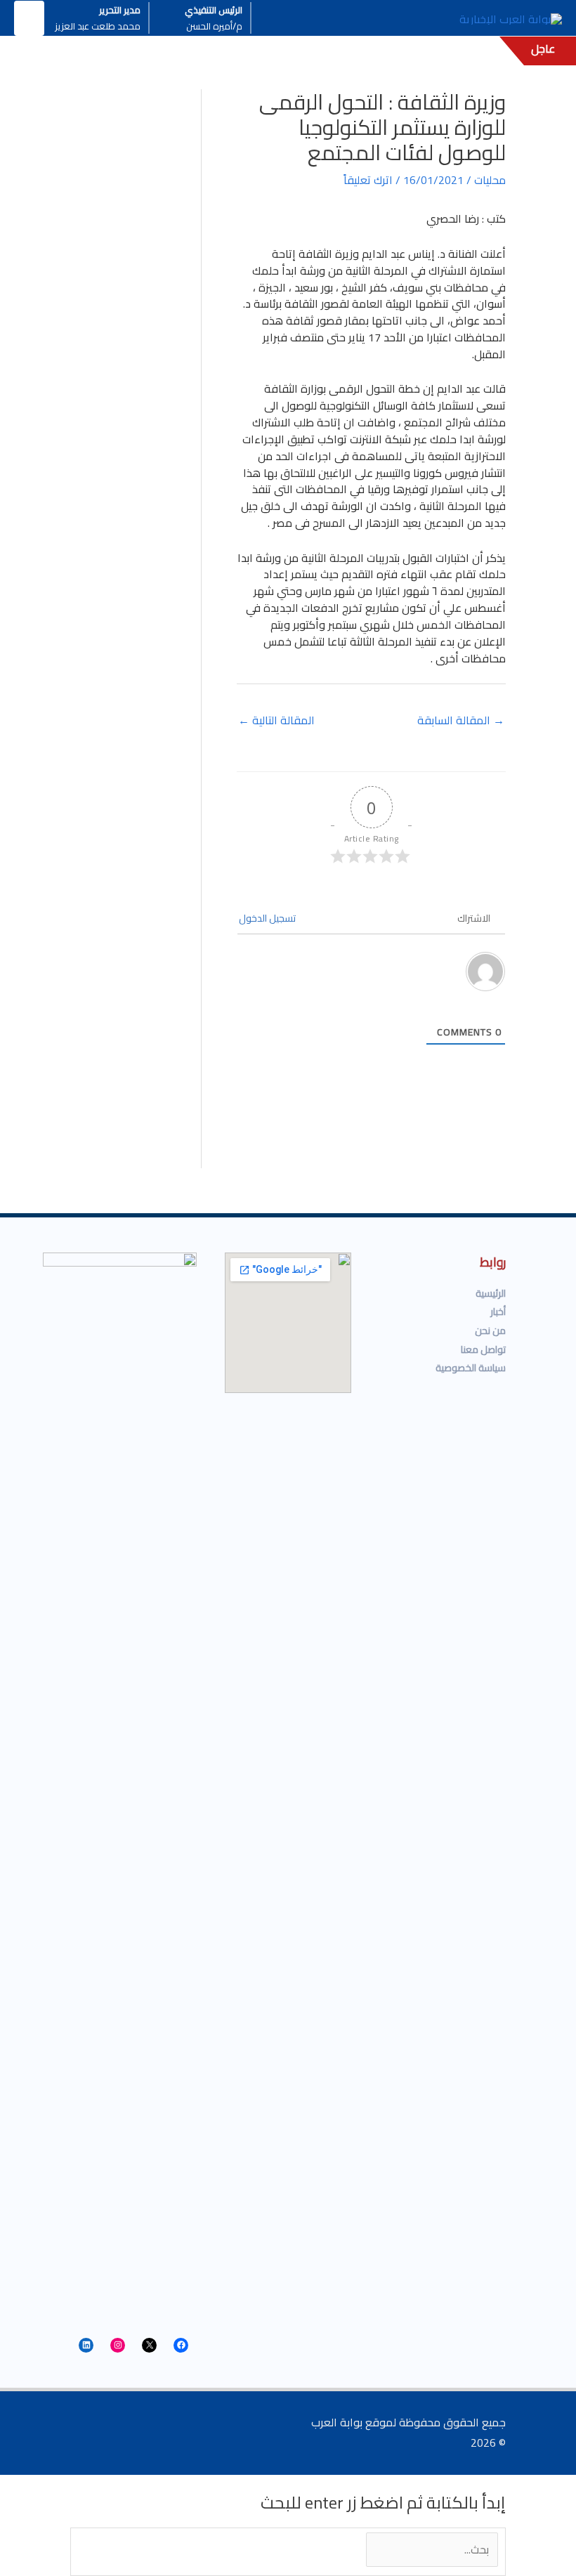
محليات (490, 180)
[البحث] (332, 2550)
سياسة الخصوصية (471, 1368)
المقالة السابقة (461, 720)
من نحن (490, 1331)
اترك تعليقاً (368, 180)
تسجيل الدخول (268, 918)
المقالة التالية (276, 720)
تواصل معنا (483, 1349)
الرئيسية (491, 1293)
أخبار (498, 1312)
